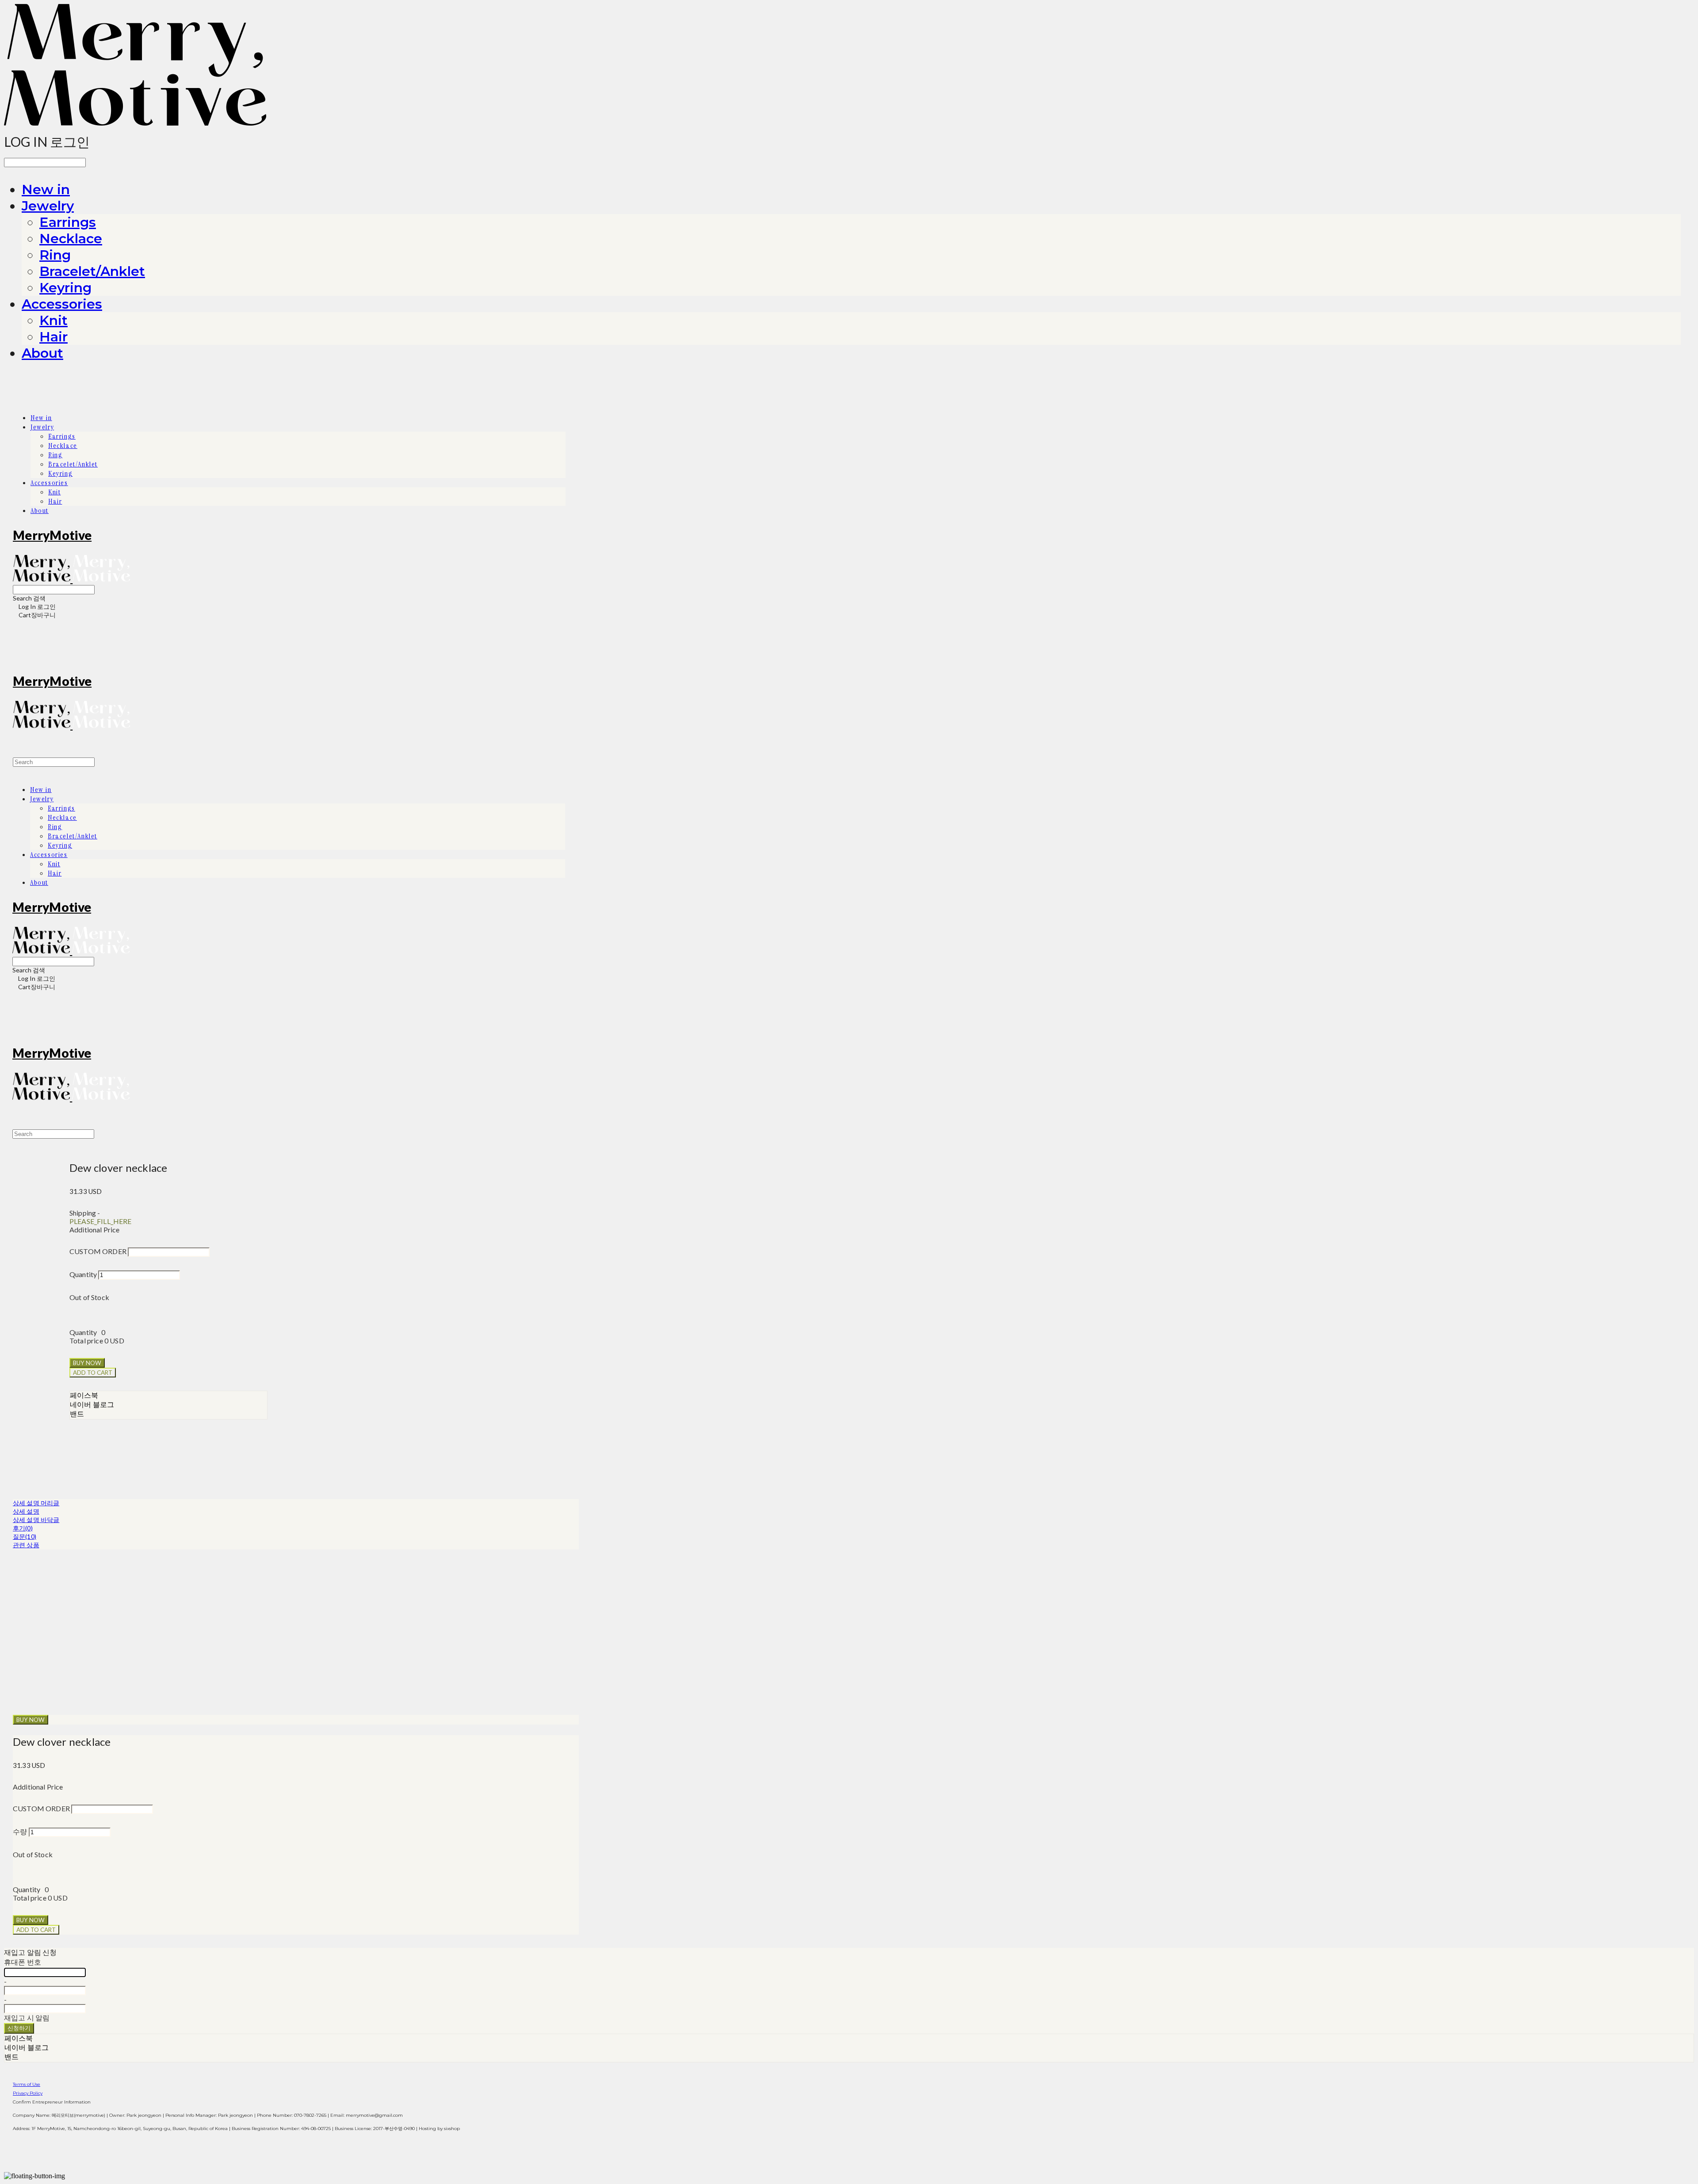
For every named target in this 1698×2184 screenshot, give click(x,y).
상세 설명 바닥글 (36, 1520)
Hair (54, 337)
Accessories (62, 304)
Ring (55, 255)
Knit (54, 320)
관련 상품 (26, 1545)
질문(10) (25, 1536)
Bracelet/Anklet (92, 271)
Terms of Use (27, 2084)
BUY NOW (31, 1720)
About (42, 353)
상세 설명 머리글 (36, 1503)
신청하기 (19, 2028)
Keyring (65, 288)
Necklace (71, 239)
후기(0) (23, 1528)
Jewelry (48, 206)
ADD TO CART (36, 1930)
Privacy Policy (28, 2093)
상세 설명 (26, 1511)
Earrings (68, 222)
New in (46, 189)
